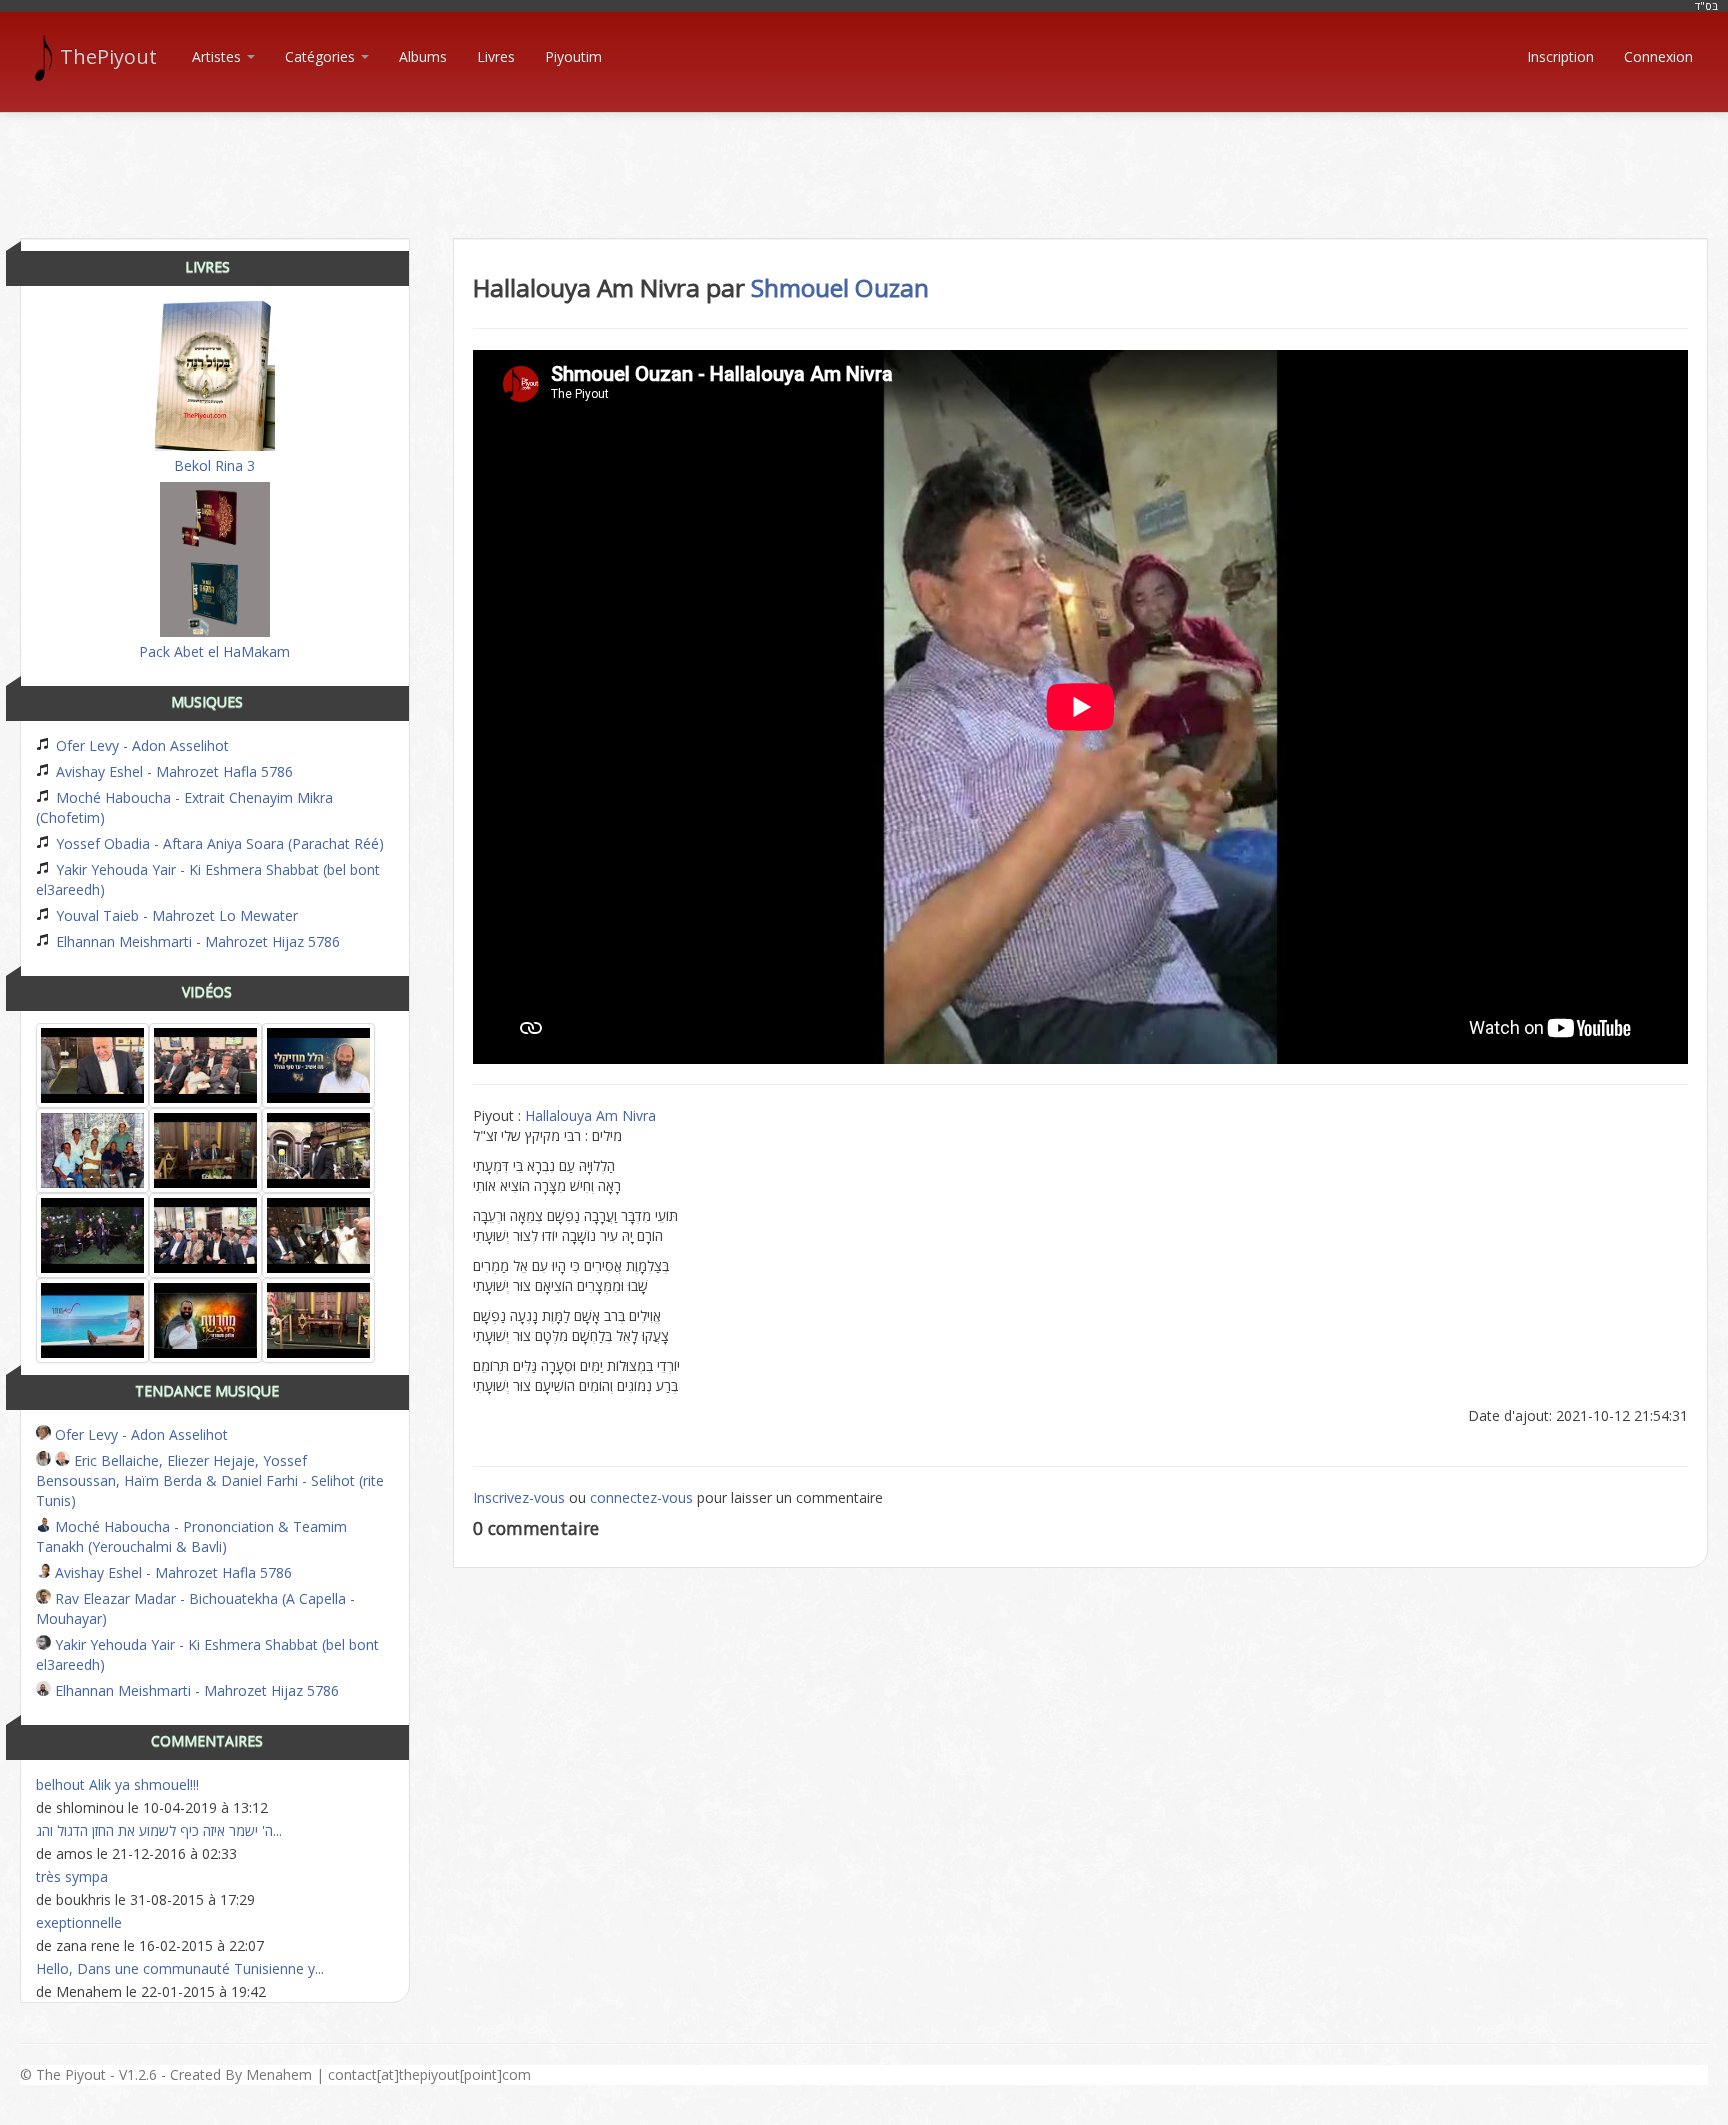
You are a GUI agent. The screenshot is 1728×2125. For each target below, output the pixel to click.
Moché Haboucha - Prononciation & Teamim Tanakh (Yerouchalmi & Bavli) (191, 1536)
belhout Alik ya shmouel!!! (117, 1784)
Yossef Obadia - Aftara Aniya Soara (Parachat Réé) (218, 843)
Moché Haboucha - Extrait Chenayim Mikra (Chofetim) (184, 807)
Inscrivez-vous (519, 1497)
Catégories (322, 56)
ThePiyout (108, 56)
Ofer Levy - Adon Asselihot (140, 745)
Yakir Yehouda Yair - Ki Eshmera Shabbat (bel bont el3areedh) (208, 879)
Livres (496, 56)
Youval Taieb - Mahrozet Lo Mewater (175, 915)
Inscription (1560, 56)
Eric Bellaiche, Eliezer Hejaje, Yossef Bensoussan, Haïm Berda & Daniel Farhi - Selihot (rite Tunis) (210, 1480)
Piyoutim (573, 56)
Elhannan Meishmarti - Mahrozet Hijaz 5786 (196, 941)
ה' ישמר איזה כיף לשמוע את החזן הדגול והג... (159, 1830)
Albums (423, 56)
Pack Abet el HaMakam (214, 651)
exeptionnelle (79, 1922)
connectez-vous (641, 1497)
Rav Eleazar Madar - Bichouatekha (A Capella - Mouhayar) (195, 1608)
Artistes (218, 56)
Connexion (1658, 56)
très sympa (72, 1876)
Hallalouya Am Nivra (590, 1115)
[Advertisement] (864, 158)
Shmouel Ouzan (840, 287)
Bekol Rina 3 (214, 465)
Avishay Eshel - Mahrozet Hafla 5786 (172, 771)
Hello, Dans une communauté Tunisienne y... (180, 1968)
